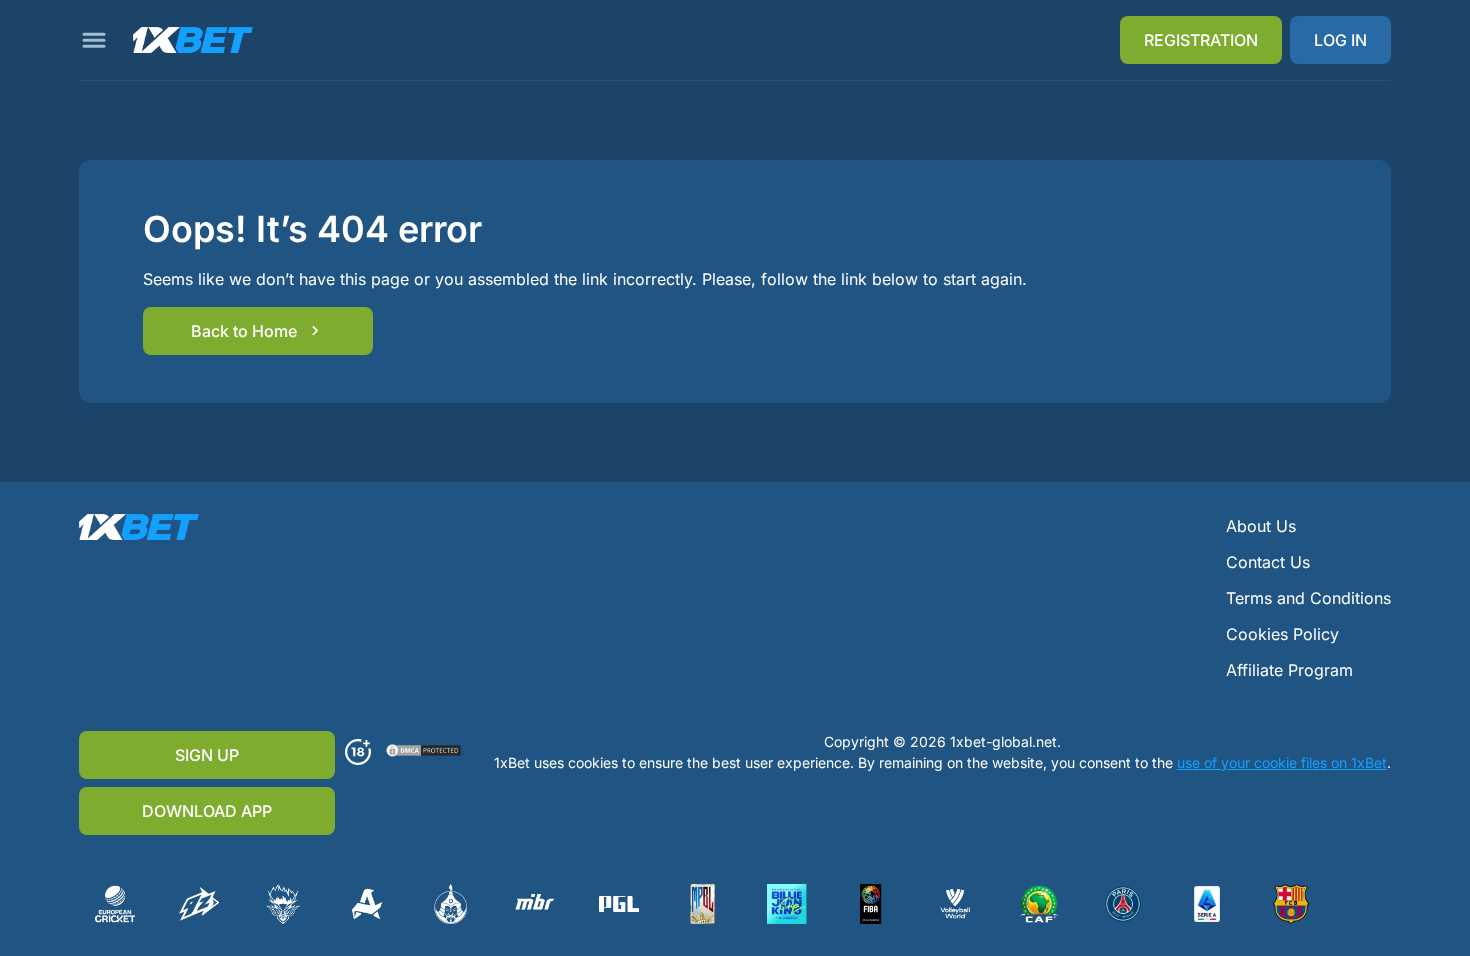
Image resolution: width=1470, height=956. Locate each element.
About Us (1261, 526)
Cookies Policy (1282, 634)
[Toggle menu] (94, 40)
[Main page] (193, 40)
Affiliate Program (1289, 670)
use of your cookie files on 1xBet (1282, 762)
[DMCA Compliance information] (424, 752)
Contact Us (1268, 562)
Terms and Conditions (1308, 598)
